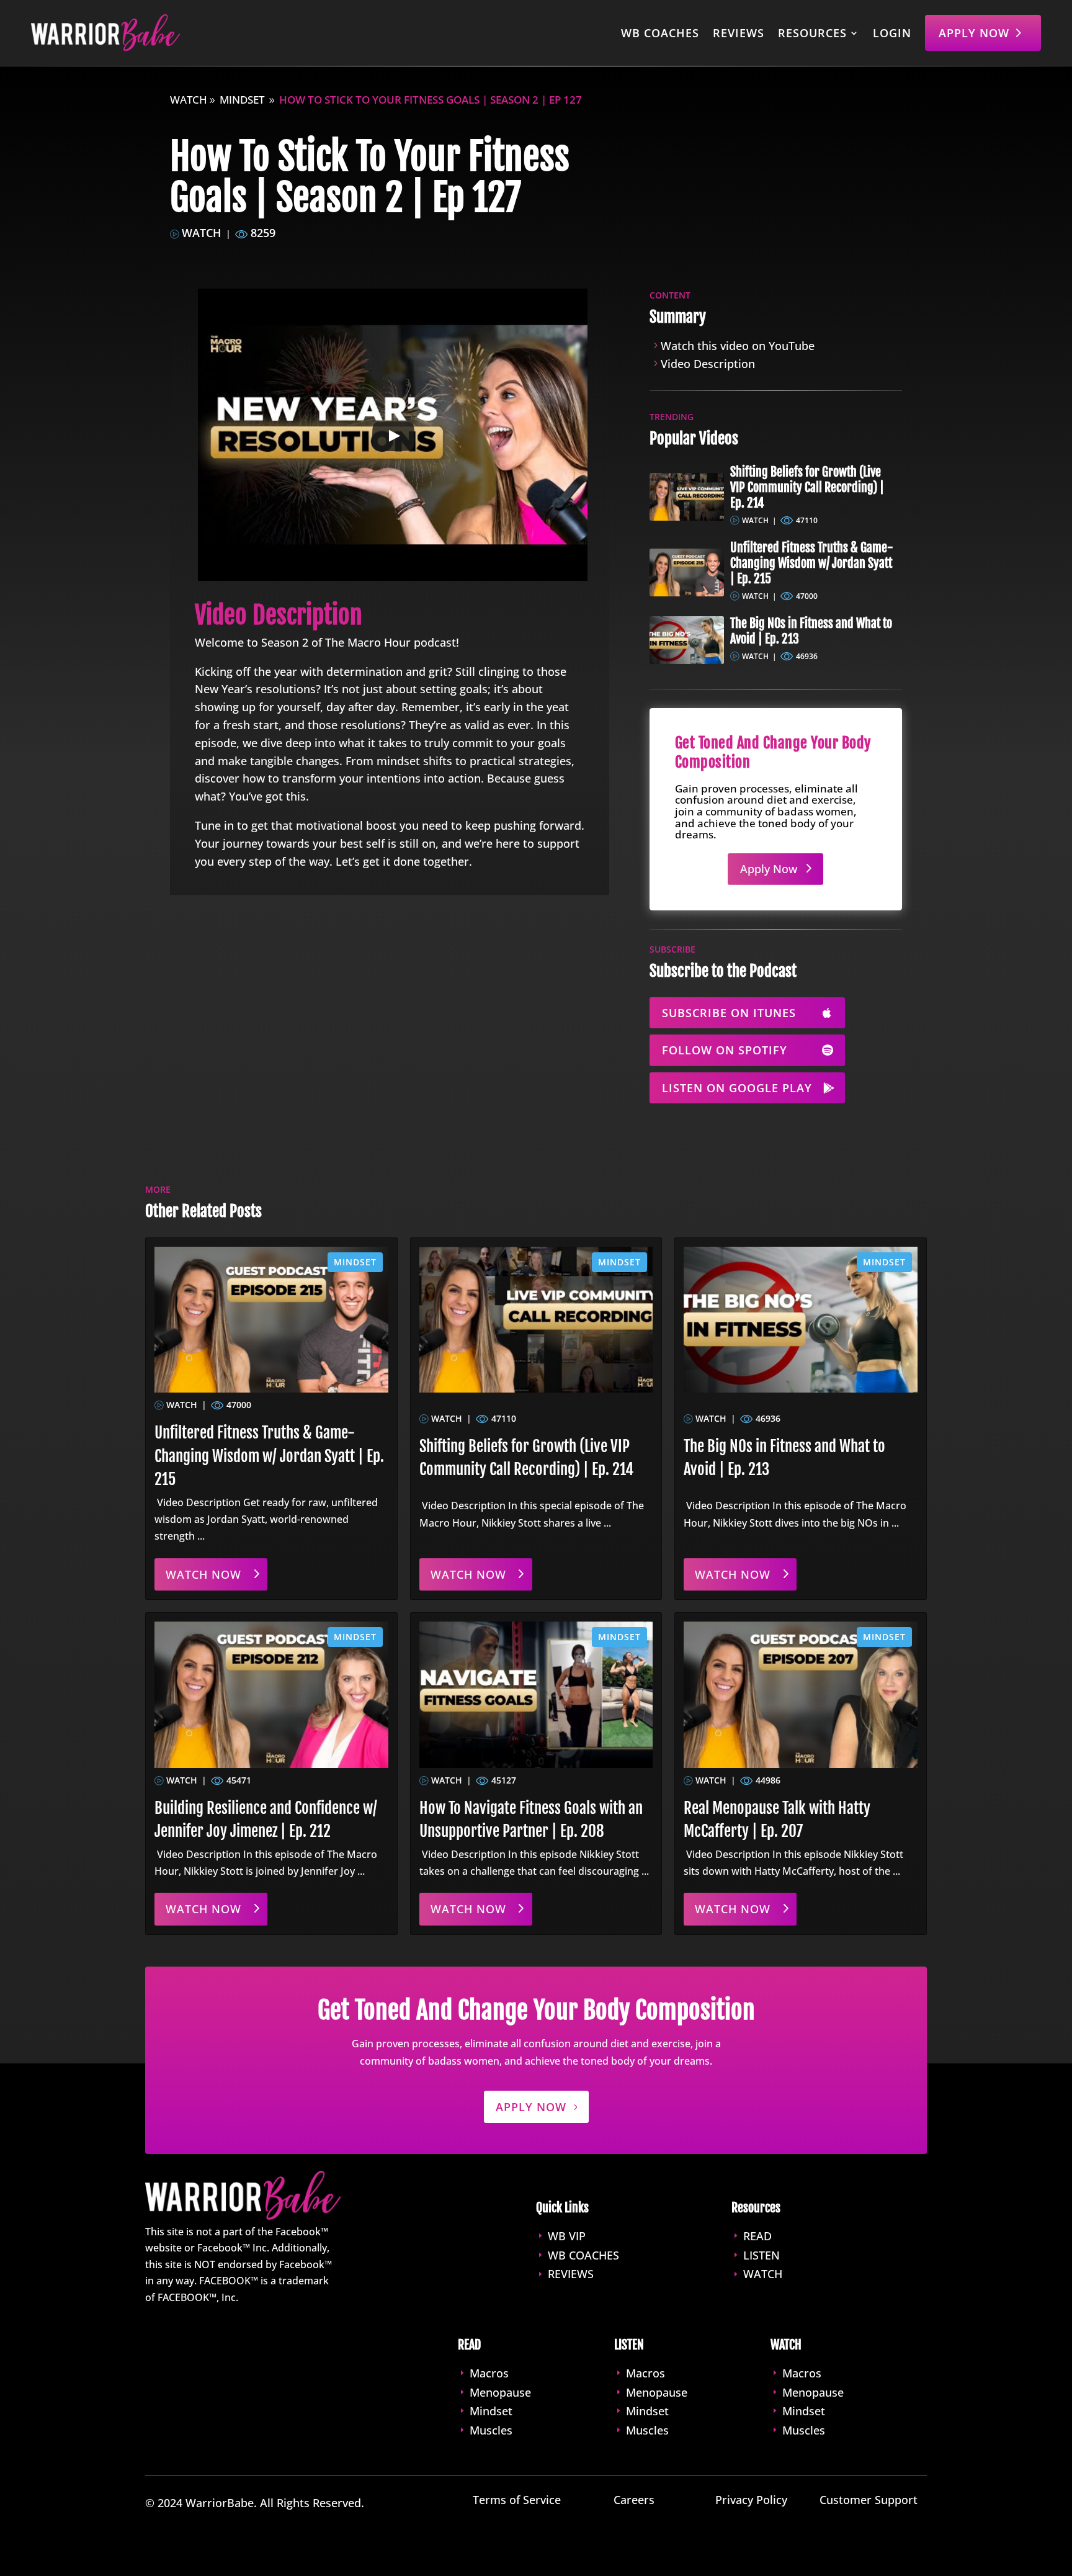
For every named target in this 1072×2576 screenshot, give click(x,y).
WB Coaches (660, 33)
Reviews (739, 33)
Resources (812, 33)
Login (892, 33)
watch (189, 100)
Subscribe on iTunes (729, 1013)
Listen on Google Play (737, 1088)
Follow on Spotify (725, 1050)
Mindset (242, 100)
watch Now (203, 1574)
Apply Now (974, 33)
